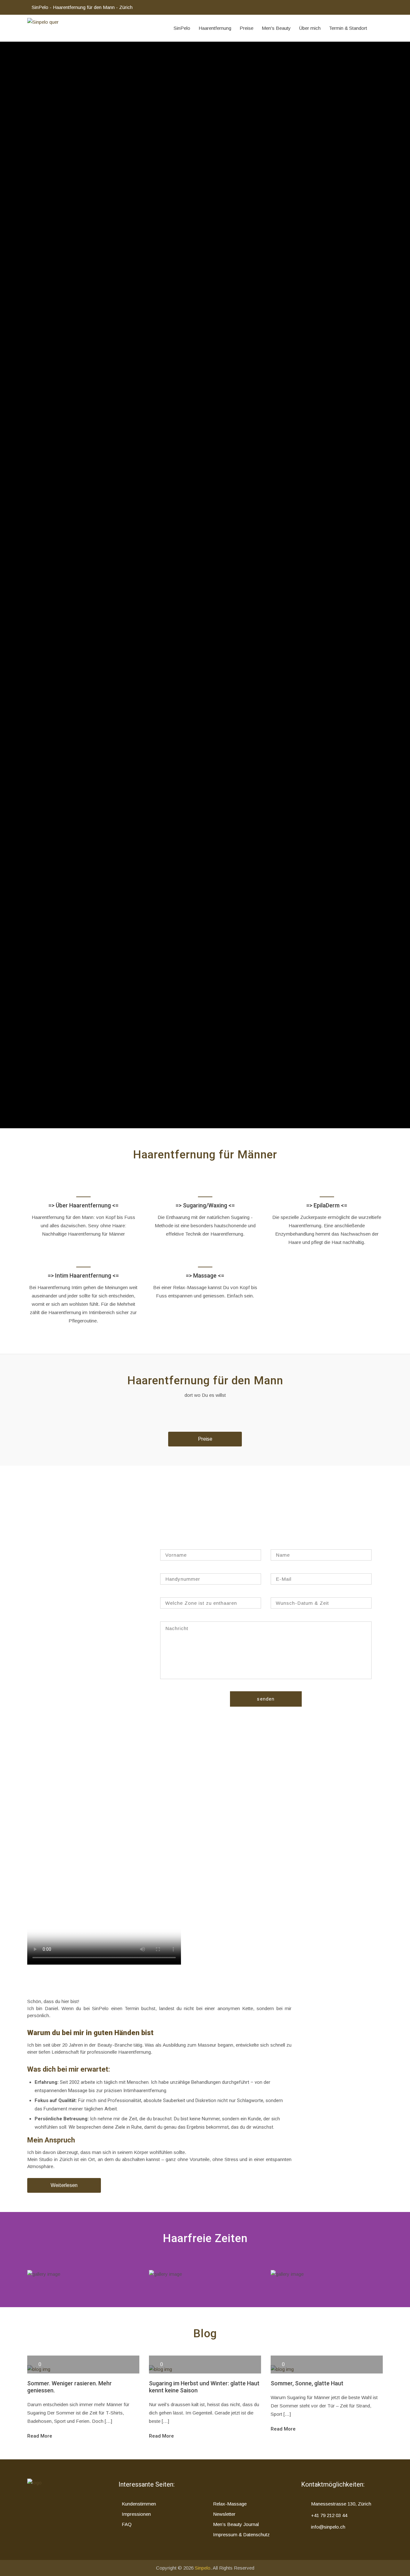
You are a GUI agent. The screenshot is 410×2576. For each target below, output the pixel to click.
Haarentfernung (215, 28)
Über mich (310, 28)
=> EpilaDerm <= (327, 1205)
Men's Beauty (276, 28)
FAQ (127, 2524)
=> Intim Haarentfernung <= (83, 1276)
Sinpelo (203, 2568)
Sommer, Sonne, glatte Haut (307, 2383)
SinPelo (182, 28)
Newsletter (224, 2514)
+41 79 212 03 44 (329, 2515)
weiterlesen (58, 192)
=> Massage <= (205, 1276)
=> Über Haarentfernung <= (83, 1205)
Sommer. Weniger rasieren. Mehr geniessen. (70, 2387)
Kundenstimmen (139, 2504)
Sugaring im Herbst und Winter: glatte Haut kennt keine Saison (204, 2387)
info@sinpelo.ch (328, 2527)
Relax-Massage (230, 2504)
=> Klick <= (205, 2279)
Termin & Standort (348, 28)
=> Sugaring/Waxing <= (205, 1205)
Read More (40, 2436)
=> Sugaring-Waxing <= (327, 2279)
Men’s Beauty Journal (236, 2524)
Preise (246, 28)
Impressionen (136, 2514)
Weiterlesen (64, 2185)
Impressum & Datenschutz (241, 2535)
